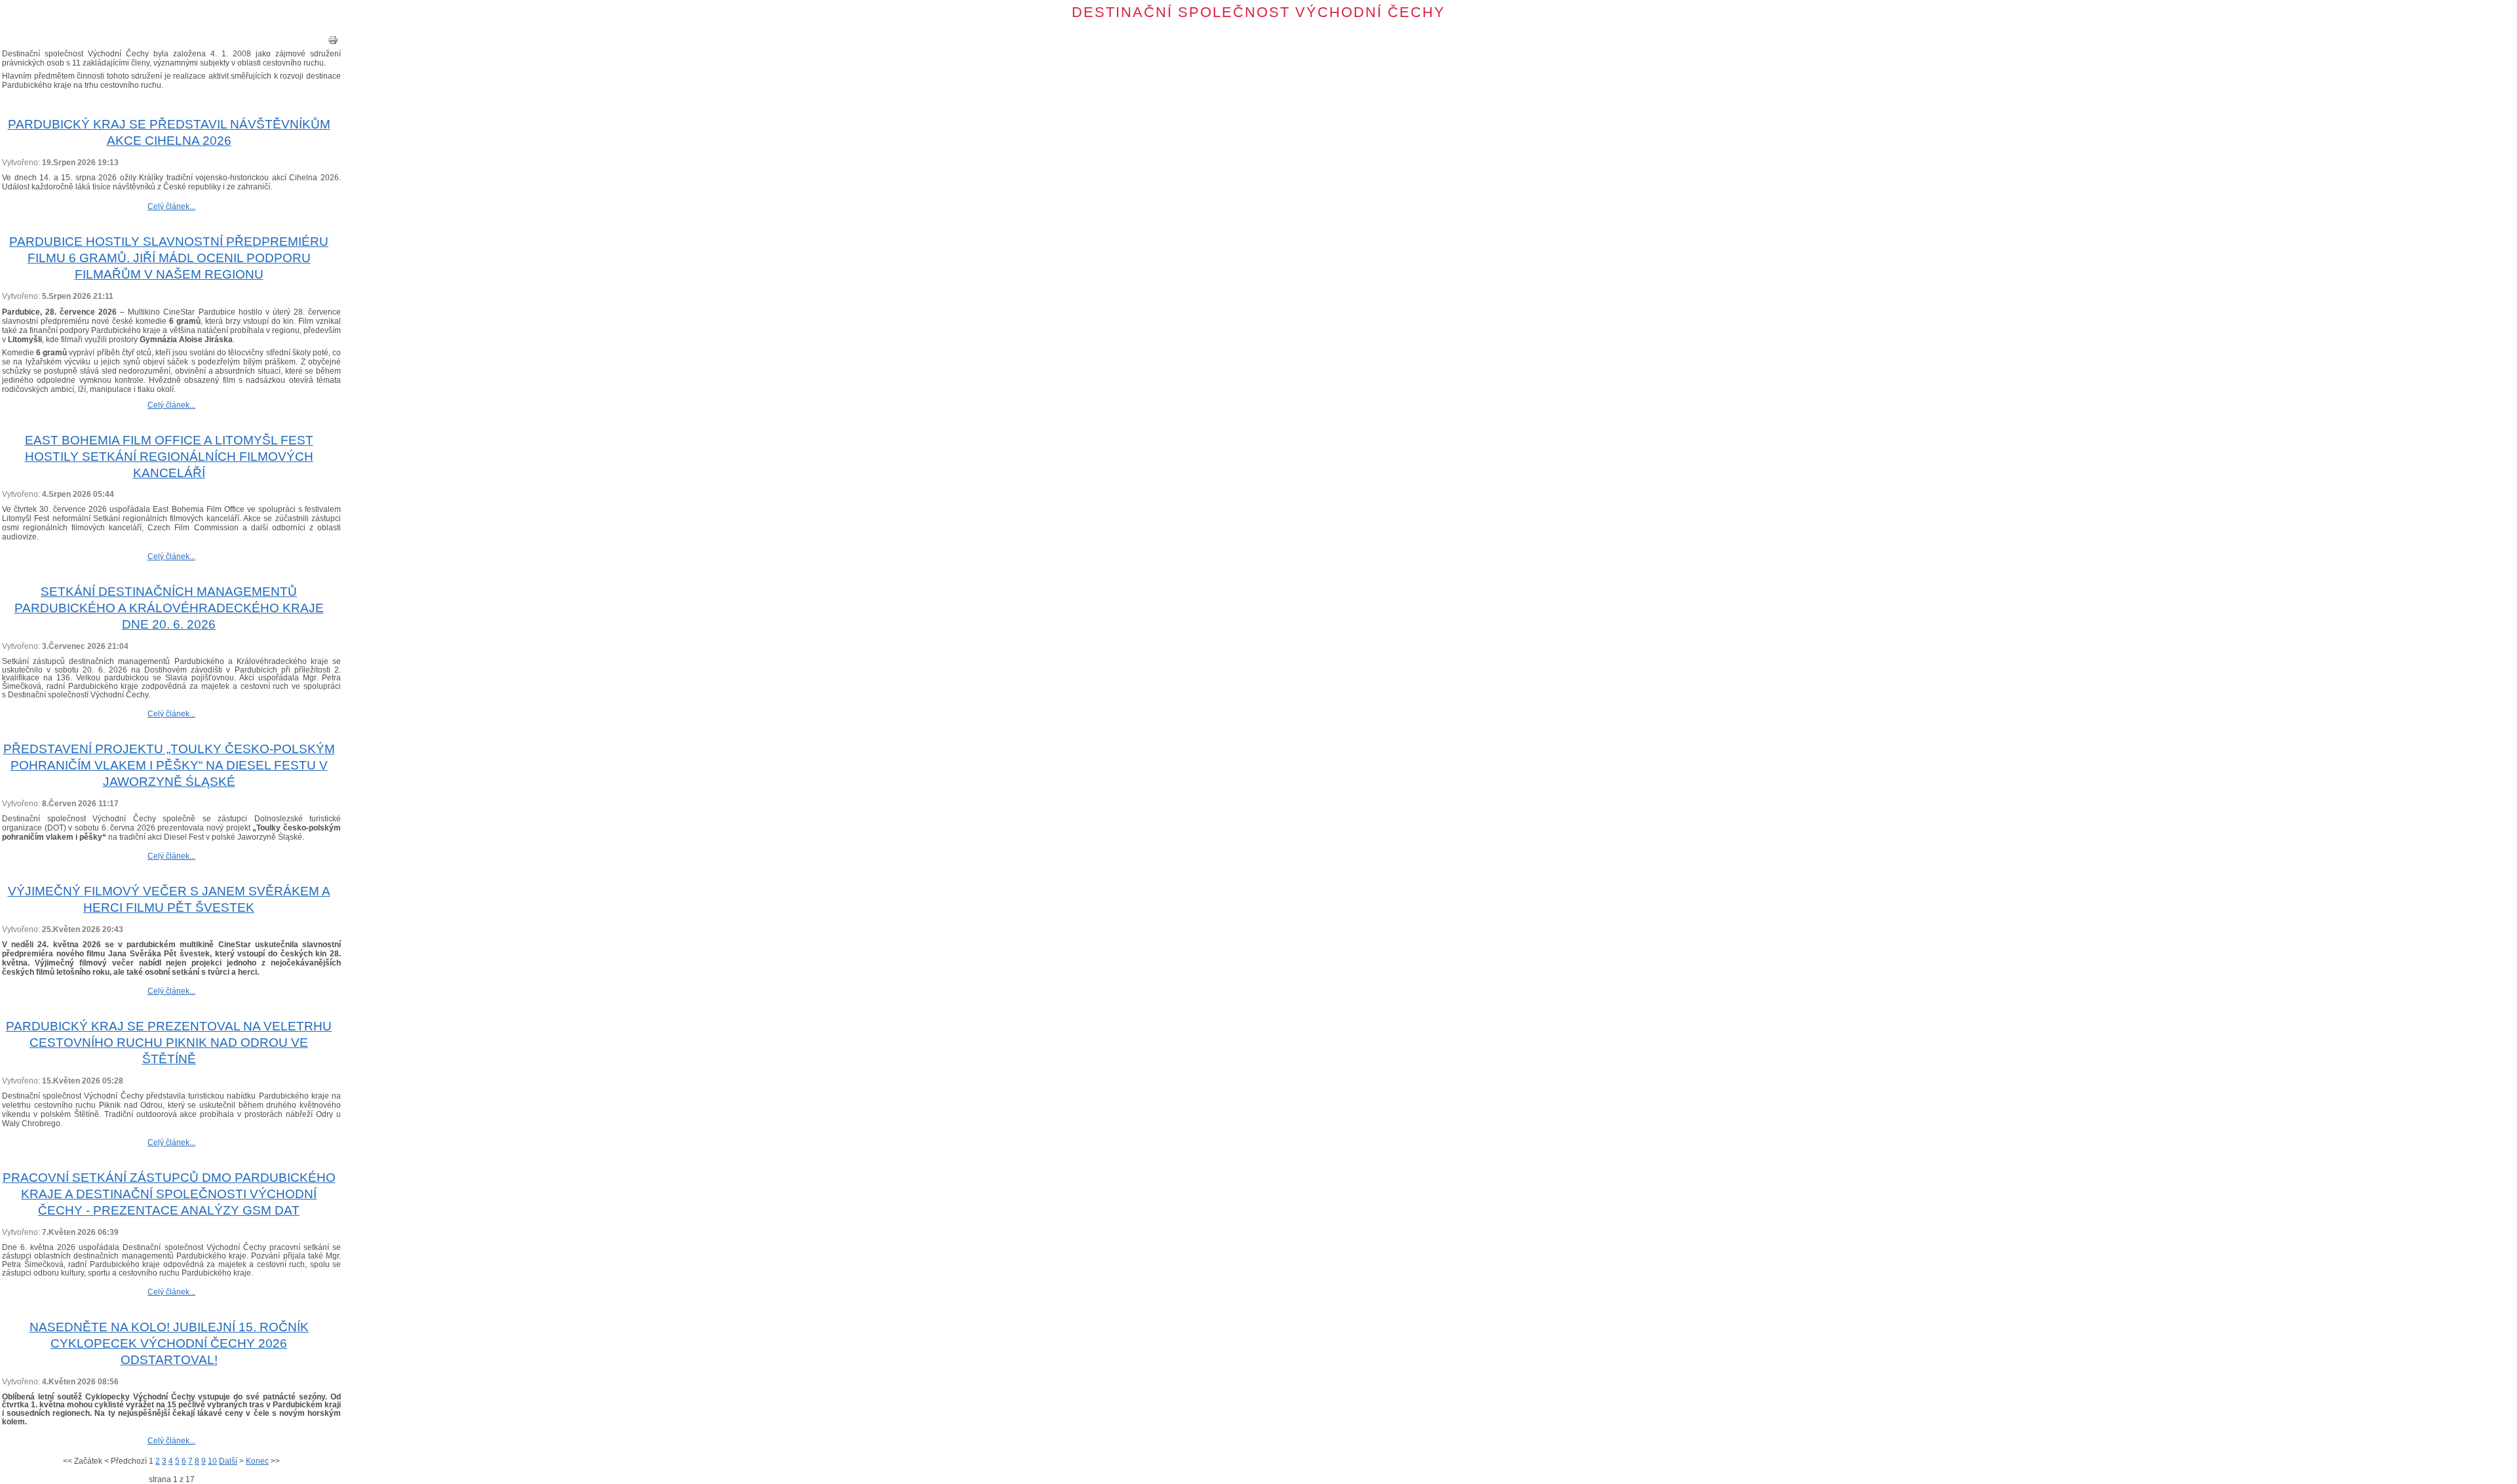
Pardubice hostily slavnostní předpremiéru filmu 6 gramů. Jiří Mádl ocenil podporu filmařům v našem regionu (169, 258)
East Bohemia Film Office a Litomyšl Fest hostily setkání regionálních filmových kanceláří (169, 457)
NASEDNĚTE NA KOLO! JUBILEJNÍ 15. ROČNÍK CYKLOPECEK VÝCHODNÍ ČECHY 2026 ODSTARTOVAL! (169, 1343)
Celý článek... (171, 206)
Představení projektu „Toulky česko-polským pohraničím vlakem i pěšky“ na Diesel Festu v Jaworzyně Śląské (169, 765)
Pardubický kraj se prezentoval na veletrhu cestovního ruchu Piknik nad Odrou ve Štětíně (169, 1043)
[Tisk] (333, 43)
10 (212, 1461)
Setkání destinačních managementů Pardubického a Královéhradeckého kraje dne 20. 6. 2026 (169, 608)
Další (228, 1461)
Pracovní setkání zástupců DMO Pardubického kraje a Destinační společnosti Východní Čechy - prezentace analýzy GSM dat (169, 1194)
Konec (257, 1461)
